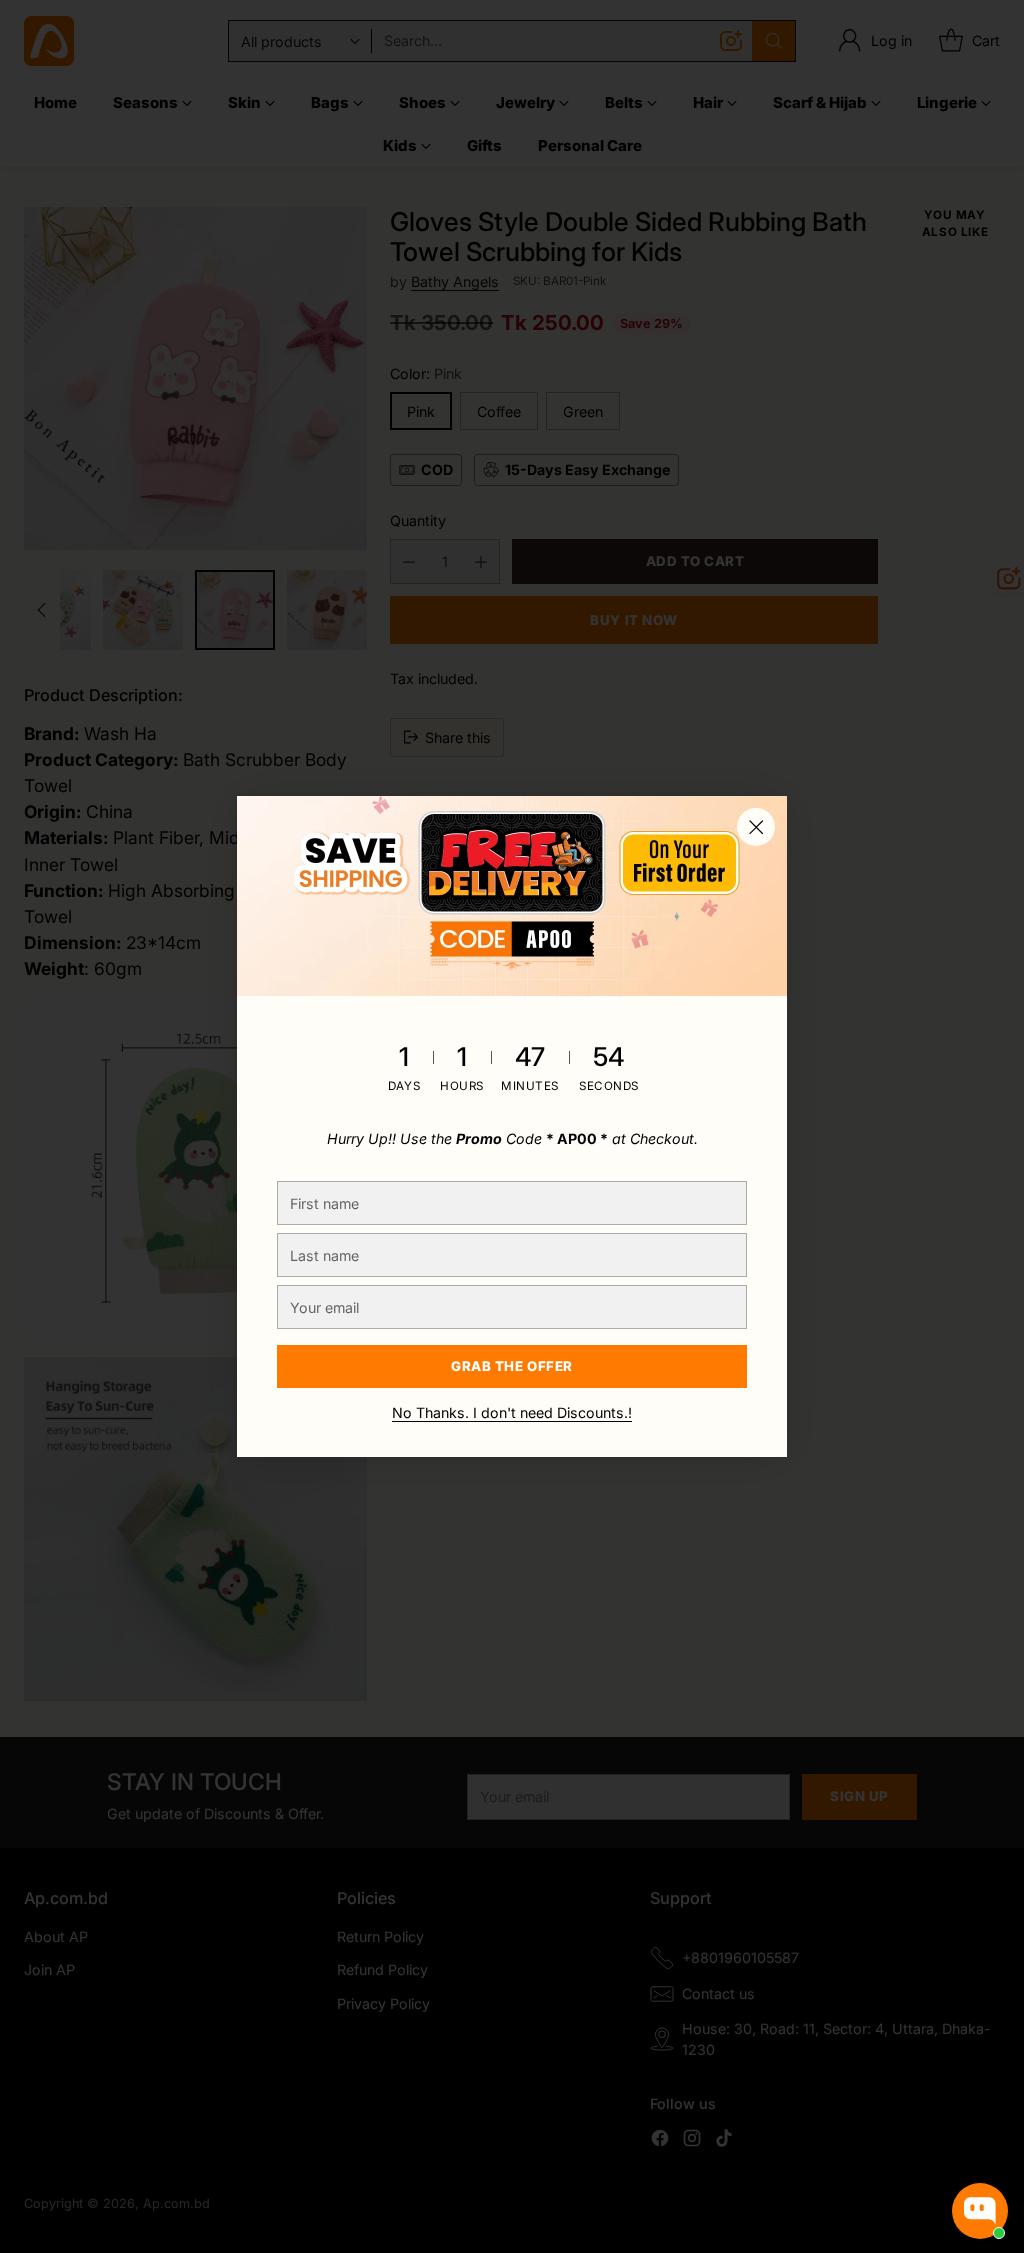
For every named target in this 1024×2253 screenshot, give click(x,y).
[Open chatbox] (980, 2211)
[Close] (756, 827)
